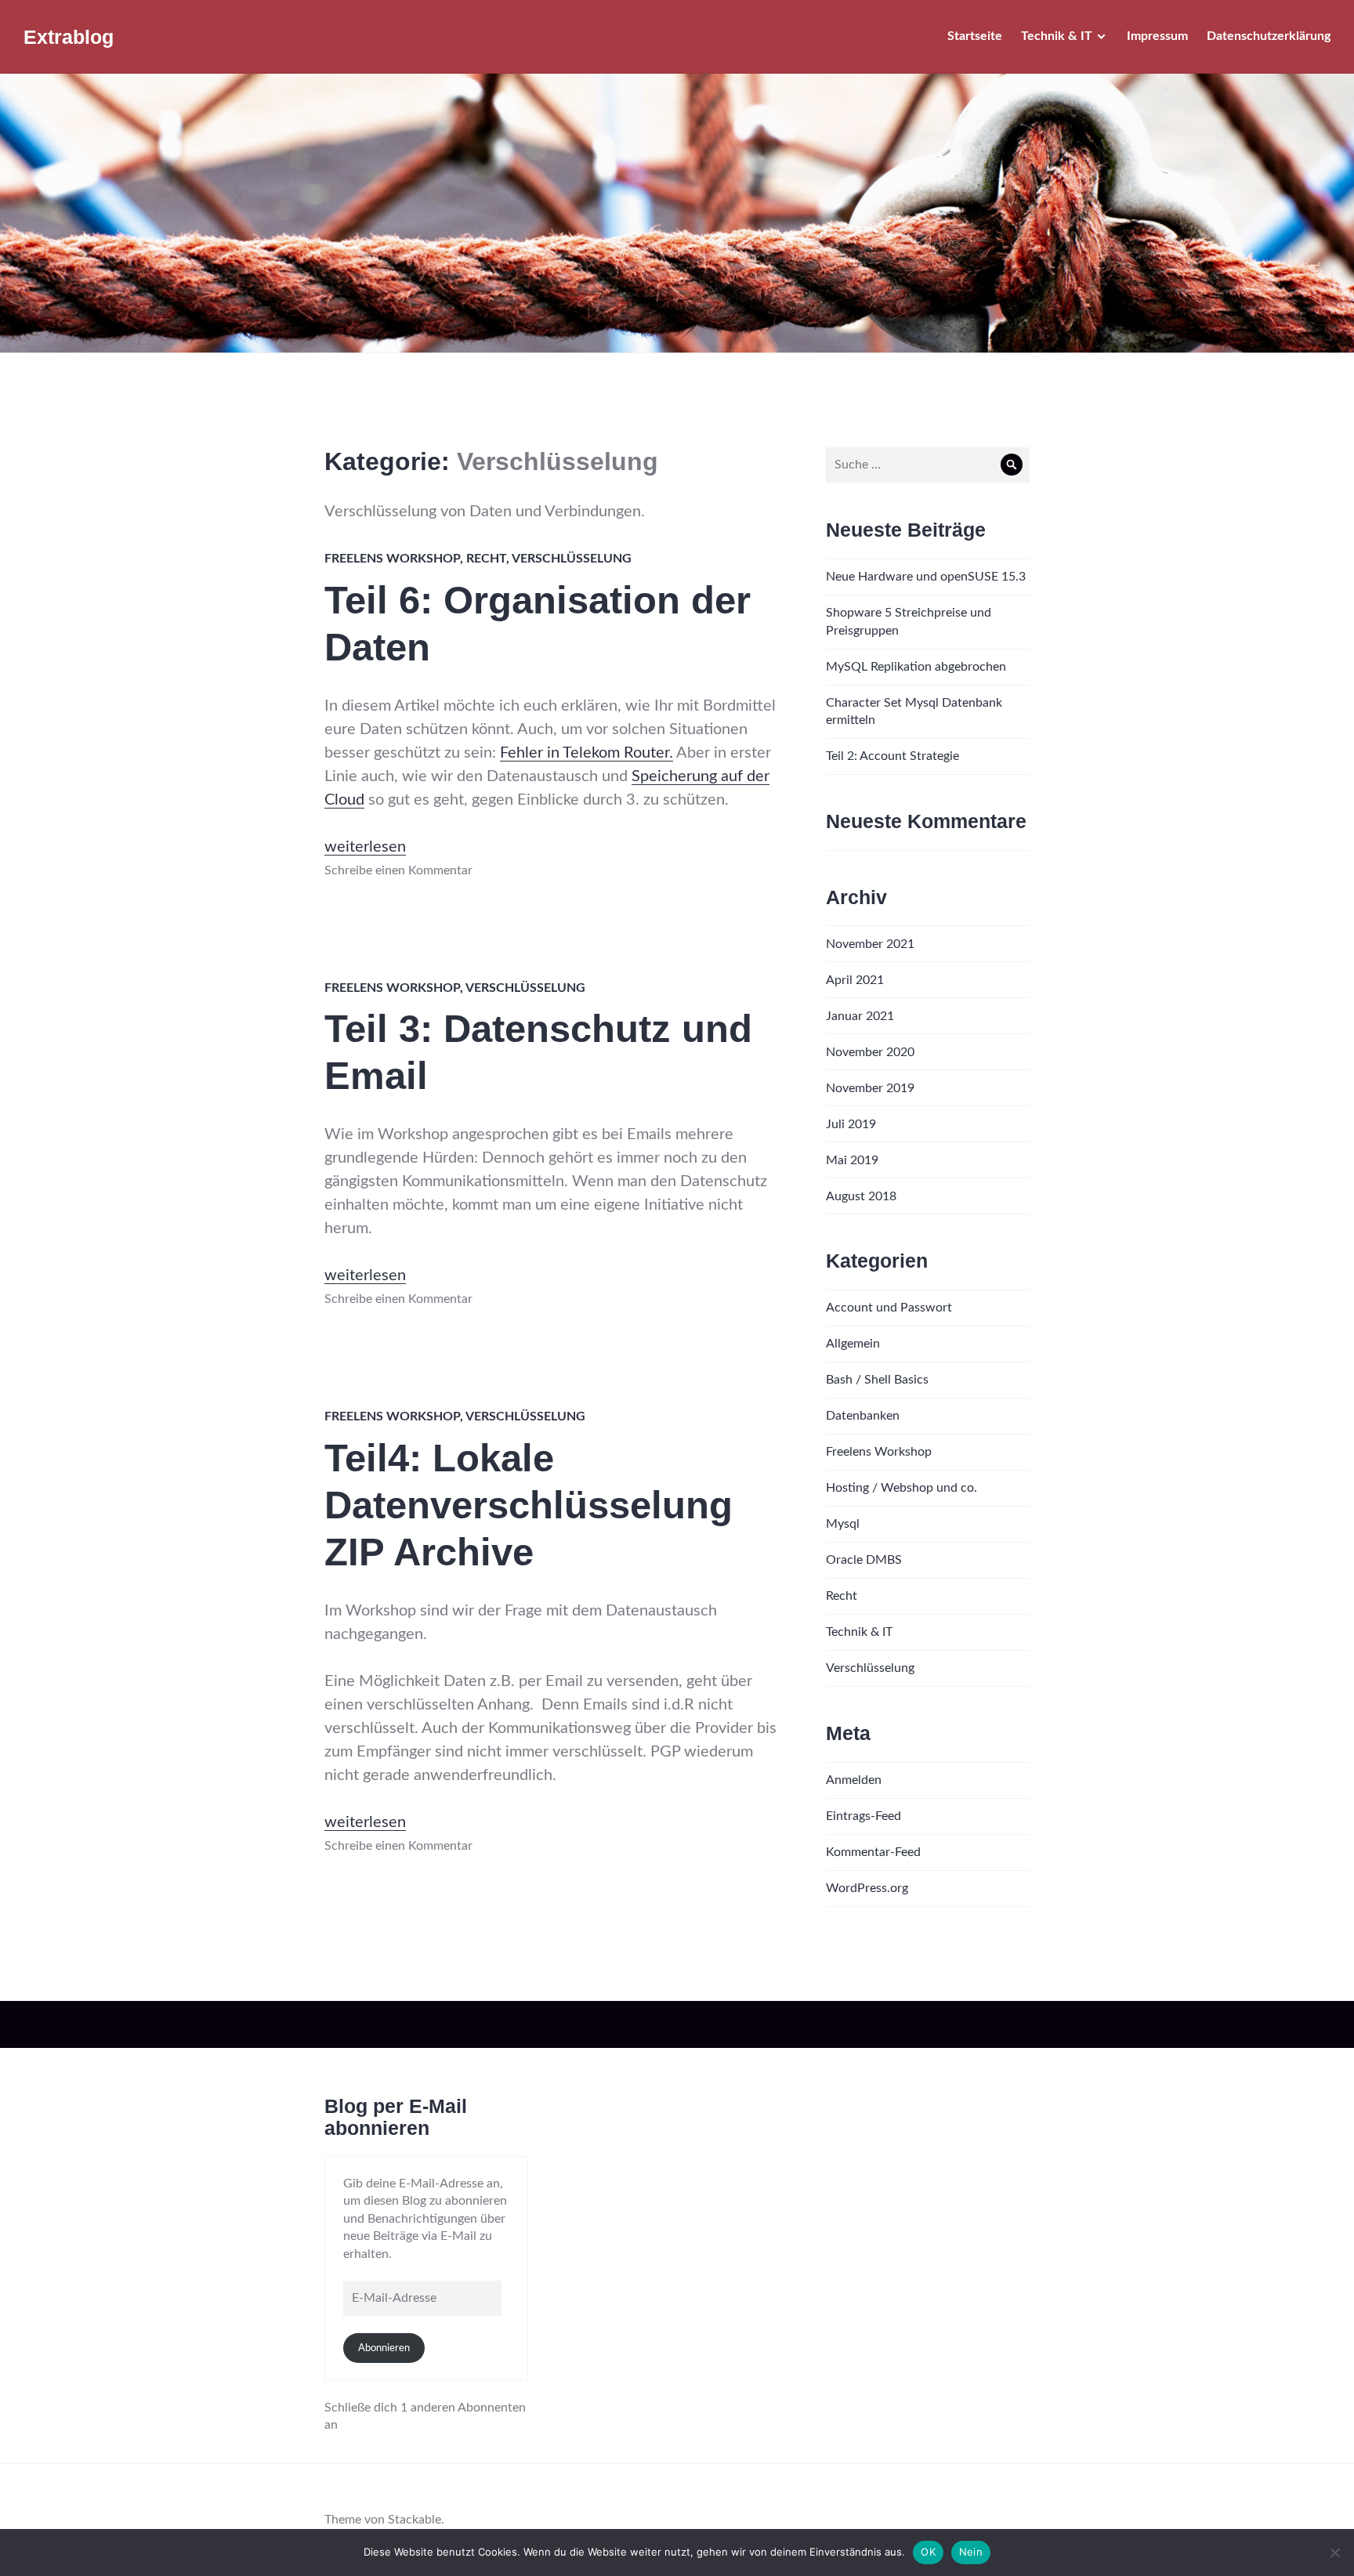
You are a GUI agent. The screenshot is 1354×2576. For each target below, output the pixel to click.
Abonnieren (384, 2348)
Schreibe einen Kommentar (398, 870)
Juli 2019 (851, 1124)
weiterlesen (365, 847)
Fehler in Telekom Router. (586, 753)
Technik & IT (1057, 36)
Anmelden (854, 1780)
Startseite (975, 36)
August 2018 (861, 1196)
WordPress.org (867, 1888)
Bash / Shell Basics (877, 1380)
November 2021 (870, 944)
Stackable (415, 2520)
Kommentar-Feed (873, 1852)
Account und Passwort (889, 1308)
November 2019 (870, 1088)
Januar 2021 (860, 1016)
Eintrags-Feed (863, 1816)
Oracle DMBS (864, 1560)
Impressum (1157, 36)
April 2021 (855, 980)
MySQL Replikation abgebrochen (916, 667)
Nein (971, 2552)
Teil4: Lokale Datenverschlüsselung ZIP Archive (529, 1505)
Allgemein (853, 1344)
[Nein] (1334, 2552)
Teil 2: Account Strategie (892, 756)
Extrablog (69, 37)
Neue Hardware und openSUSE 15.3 (926, 577)
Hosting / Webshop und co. (901, 1488)
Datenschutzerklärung (1269, 36)
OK (928, 2552)
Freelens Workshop (392, 559)
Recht (486, 559)
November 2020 (870, 1052)
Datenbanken (863, 1416)
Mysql (843, 1524)
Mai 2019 (852, 1160)
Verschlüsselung (572, 559)
